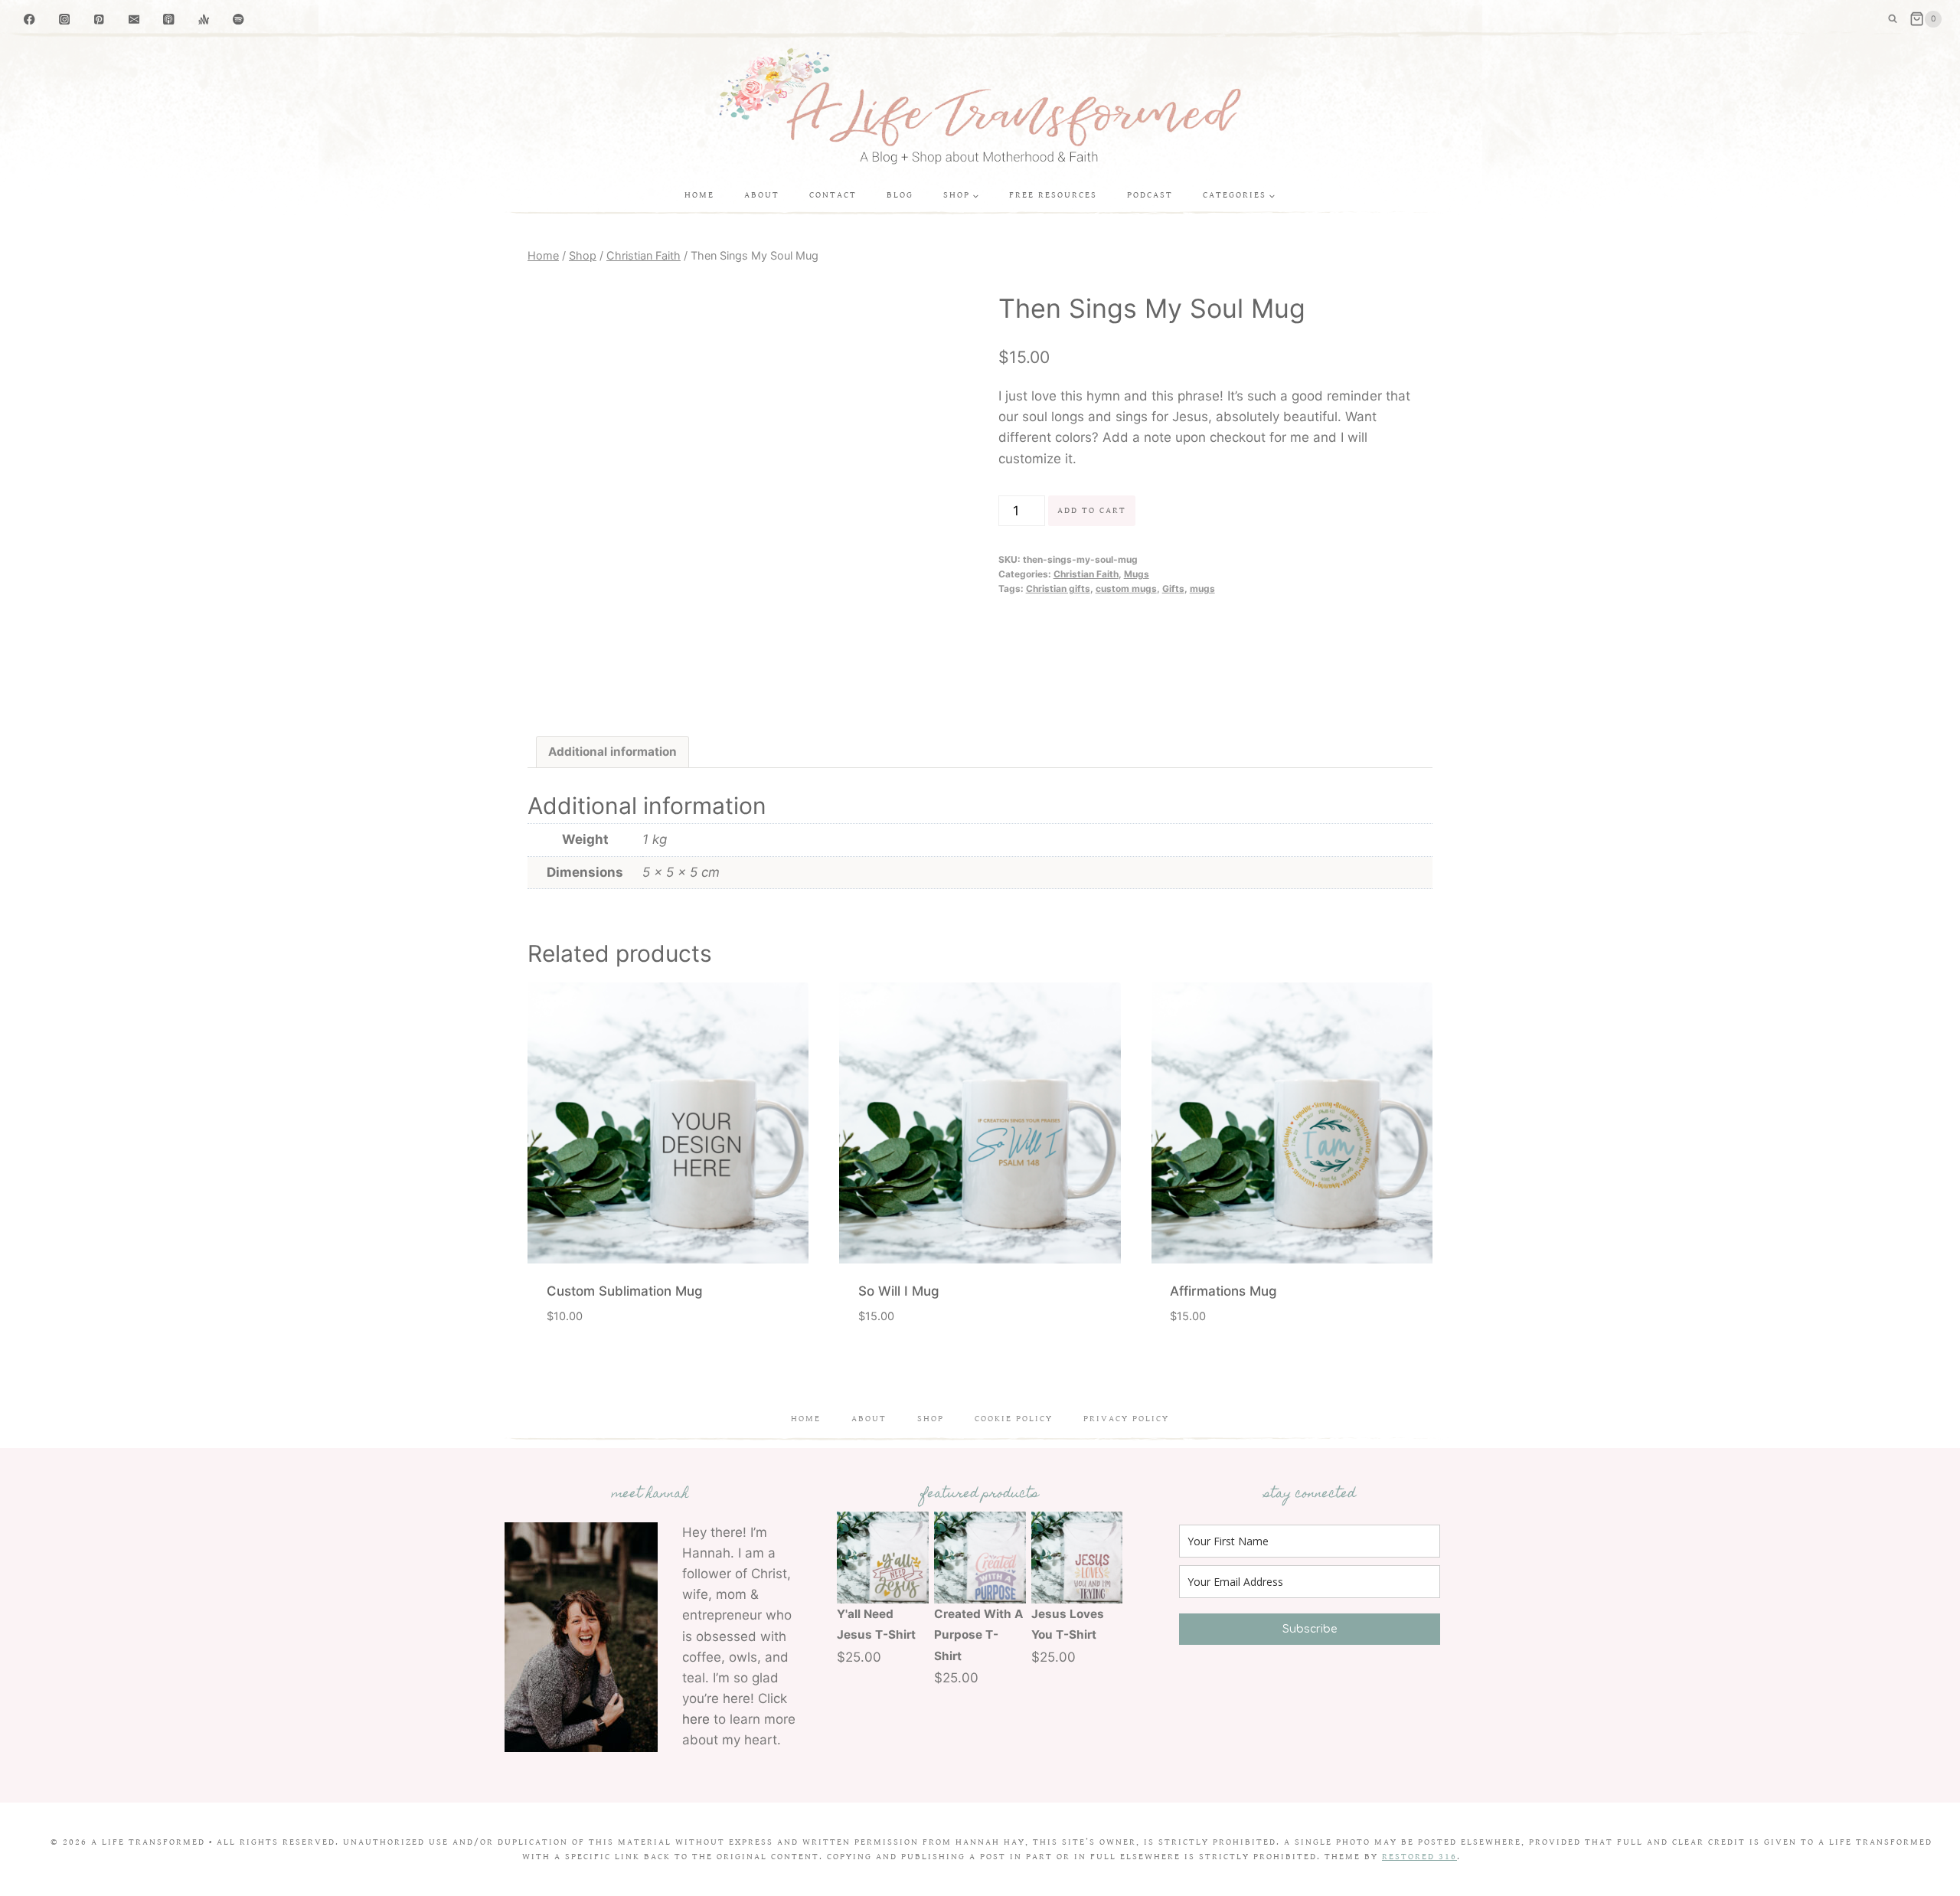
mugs (1202, 588)
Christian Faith (1086, 574)
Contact (833, 195)
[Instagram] (65, 20)
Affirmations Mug (1223, 1291)
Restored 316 (1419, 1857)
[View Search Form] (1893, 19)
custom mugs (1126, 588)
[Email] (134, 20)
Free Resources (1053, 195)
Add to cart (1092, 510)
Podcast (1150, 195)
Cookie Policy (1014, 1419)
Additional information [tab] (612, 752)
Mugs (1137, 574)
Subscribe (1310, 1629)
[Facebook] (29, 20)
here (696, 1719)
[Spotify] (238, 20)
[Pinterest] (99, 20)
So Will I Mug (899, 1291)
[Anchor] (204, 20)
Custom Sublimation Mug (625, 1291)
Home (699, 195)
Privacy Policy (1126, 1419)
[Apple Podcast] (169, 20)
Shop (931, 1419)
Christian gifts (1058, 588)
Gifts (1173, 588)
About (762, 195)
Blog (900, 195)
